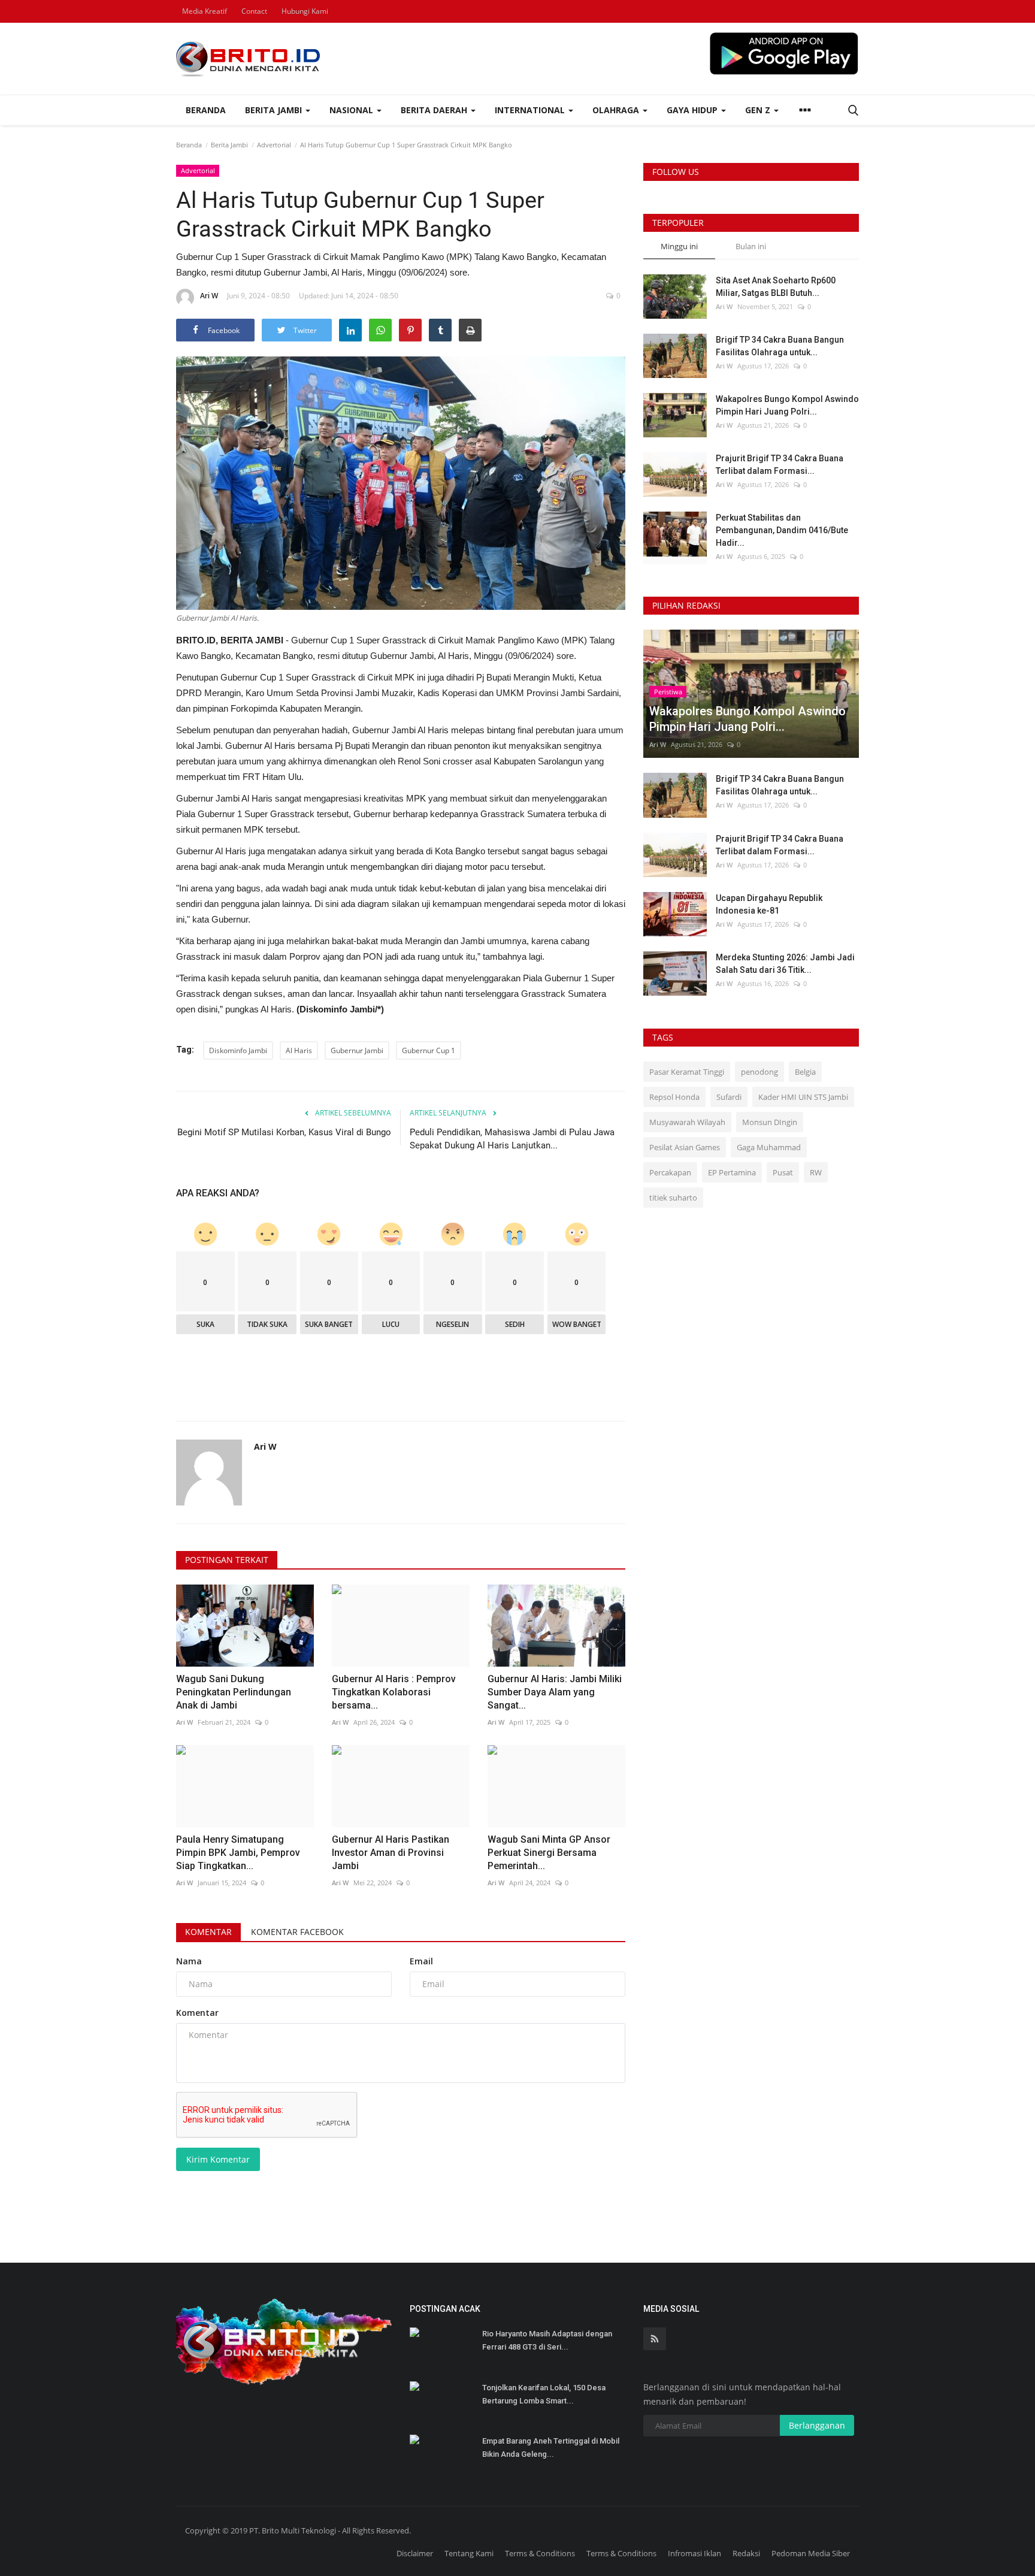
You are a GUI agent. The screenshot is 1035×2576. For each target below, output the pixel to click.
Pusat (783, 1172)
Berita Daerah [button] (435, 110)
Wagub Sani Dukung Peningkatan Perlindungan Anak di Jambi (234, 1692)
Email (421, 1961)
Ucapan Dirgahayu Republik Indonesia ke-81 (769, 904)
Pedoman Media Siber (811, 2553)
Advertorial (274, 145)
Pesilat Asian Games (685, 1147)
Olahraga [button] (617, 110)
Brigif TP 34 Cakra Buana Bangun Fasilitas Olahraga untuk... (780, 346)
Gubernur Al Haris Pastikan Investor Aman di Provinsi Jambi (391, 1853)
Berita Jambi (229, 145)
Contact (254, 11)
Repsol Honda (674, 1097)
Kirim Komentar (218, 2159)
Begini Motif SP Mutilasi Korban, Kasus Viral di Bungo (284, 1132)
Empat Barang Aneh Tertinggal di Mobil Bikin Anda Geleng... (551, 2447)
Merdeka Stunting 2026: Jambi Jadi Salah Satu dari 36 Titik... (785, 964)
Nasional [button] (352, 110)
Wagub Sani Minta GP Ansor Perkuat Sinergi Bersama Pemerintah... (549, 1853)
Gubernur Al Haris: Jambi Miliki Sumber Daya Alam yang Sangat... (555, 1692)
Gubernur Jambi (357, 1050)
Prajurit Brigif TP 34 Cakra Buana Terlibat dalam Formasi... (780, 465)
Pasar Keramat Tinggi (687, 1072)
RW (816, 1172)
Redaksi (746, 2553)
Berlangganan (817, 2425)
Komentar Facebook (297, 1932)
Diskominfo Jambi (238, 1050)
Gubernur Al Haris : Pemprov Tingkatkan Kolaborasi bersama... (394, 1692)
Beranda (206, 110)
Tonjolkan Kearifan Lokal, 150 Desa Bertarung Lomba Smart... (544, 2394)
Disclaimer (415, 2553)
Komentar (208, 1932)
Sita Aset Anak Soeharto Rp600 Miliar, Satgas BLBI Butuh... (776, 287)
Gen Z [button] (759, 110)
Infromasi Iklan (694, 2553)
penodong (759, 1072)
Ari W (209, 296)
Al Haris (299, 1050)
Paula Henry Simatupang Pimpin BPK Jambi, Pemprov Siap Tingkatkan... (238, 1853)
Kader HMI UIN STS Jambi (803, 1097)
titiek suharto (673, 1198)
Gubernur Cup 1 (429, 1050)
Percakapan (670, 1172)
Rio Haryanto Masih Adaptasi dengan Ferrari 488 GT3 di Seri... (547, 2340)
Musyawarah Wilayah (687, 1122)
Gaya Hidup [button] (693, 110)
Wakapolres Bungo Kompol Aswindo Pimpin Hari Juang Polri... (787, 405)
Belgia (805, 1072)
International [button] (531, 110)
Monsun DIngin (770, 1122)
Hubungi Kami (305, 11)
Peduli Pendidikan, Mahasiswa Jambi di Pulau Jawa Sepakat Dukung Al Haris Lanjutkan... (512, 1139)
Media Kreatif (205, 11)
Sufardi (729, 1097)
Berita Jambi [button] (275, 110)
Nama (189, 1961)
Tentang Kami (469, 2553)
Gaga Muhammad (769, 1147)
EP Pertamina (732, 1172)
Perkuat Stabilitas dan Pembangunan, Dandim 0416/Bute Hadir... (782, 530)
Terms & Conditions (540, 2553)
